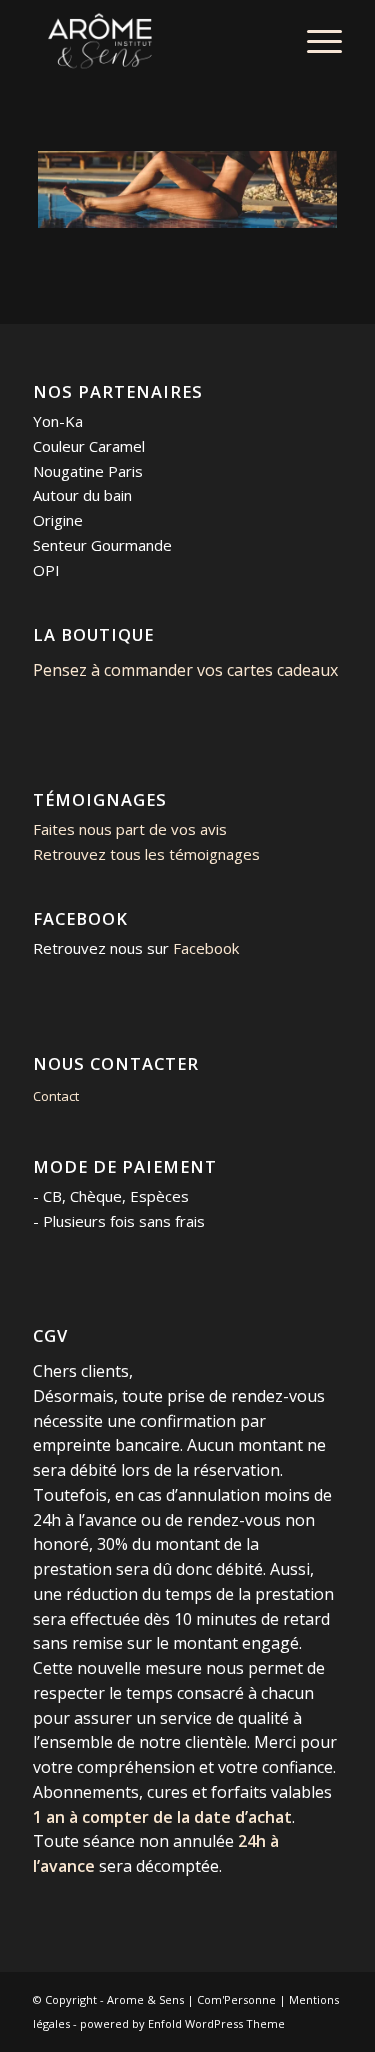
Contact (56, 1096)
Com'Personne (236, 1999)
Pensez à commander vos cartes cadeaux (185, 670)
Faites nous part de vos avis (130, 829)
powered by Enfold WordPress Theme (182, 2023)
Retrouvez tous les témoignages (146, 854)
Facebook (206, 948)
